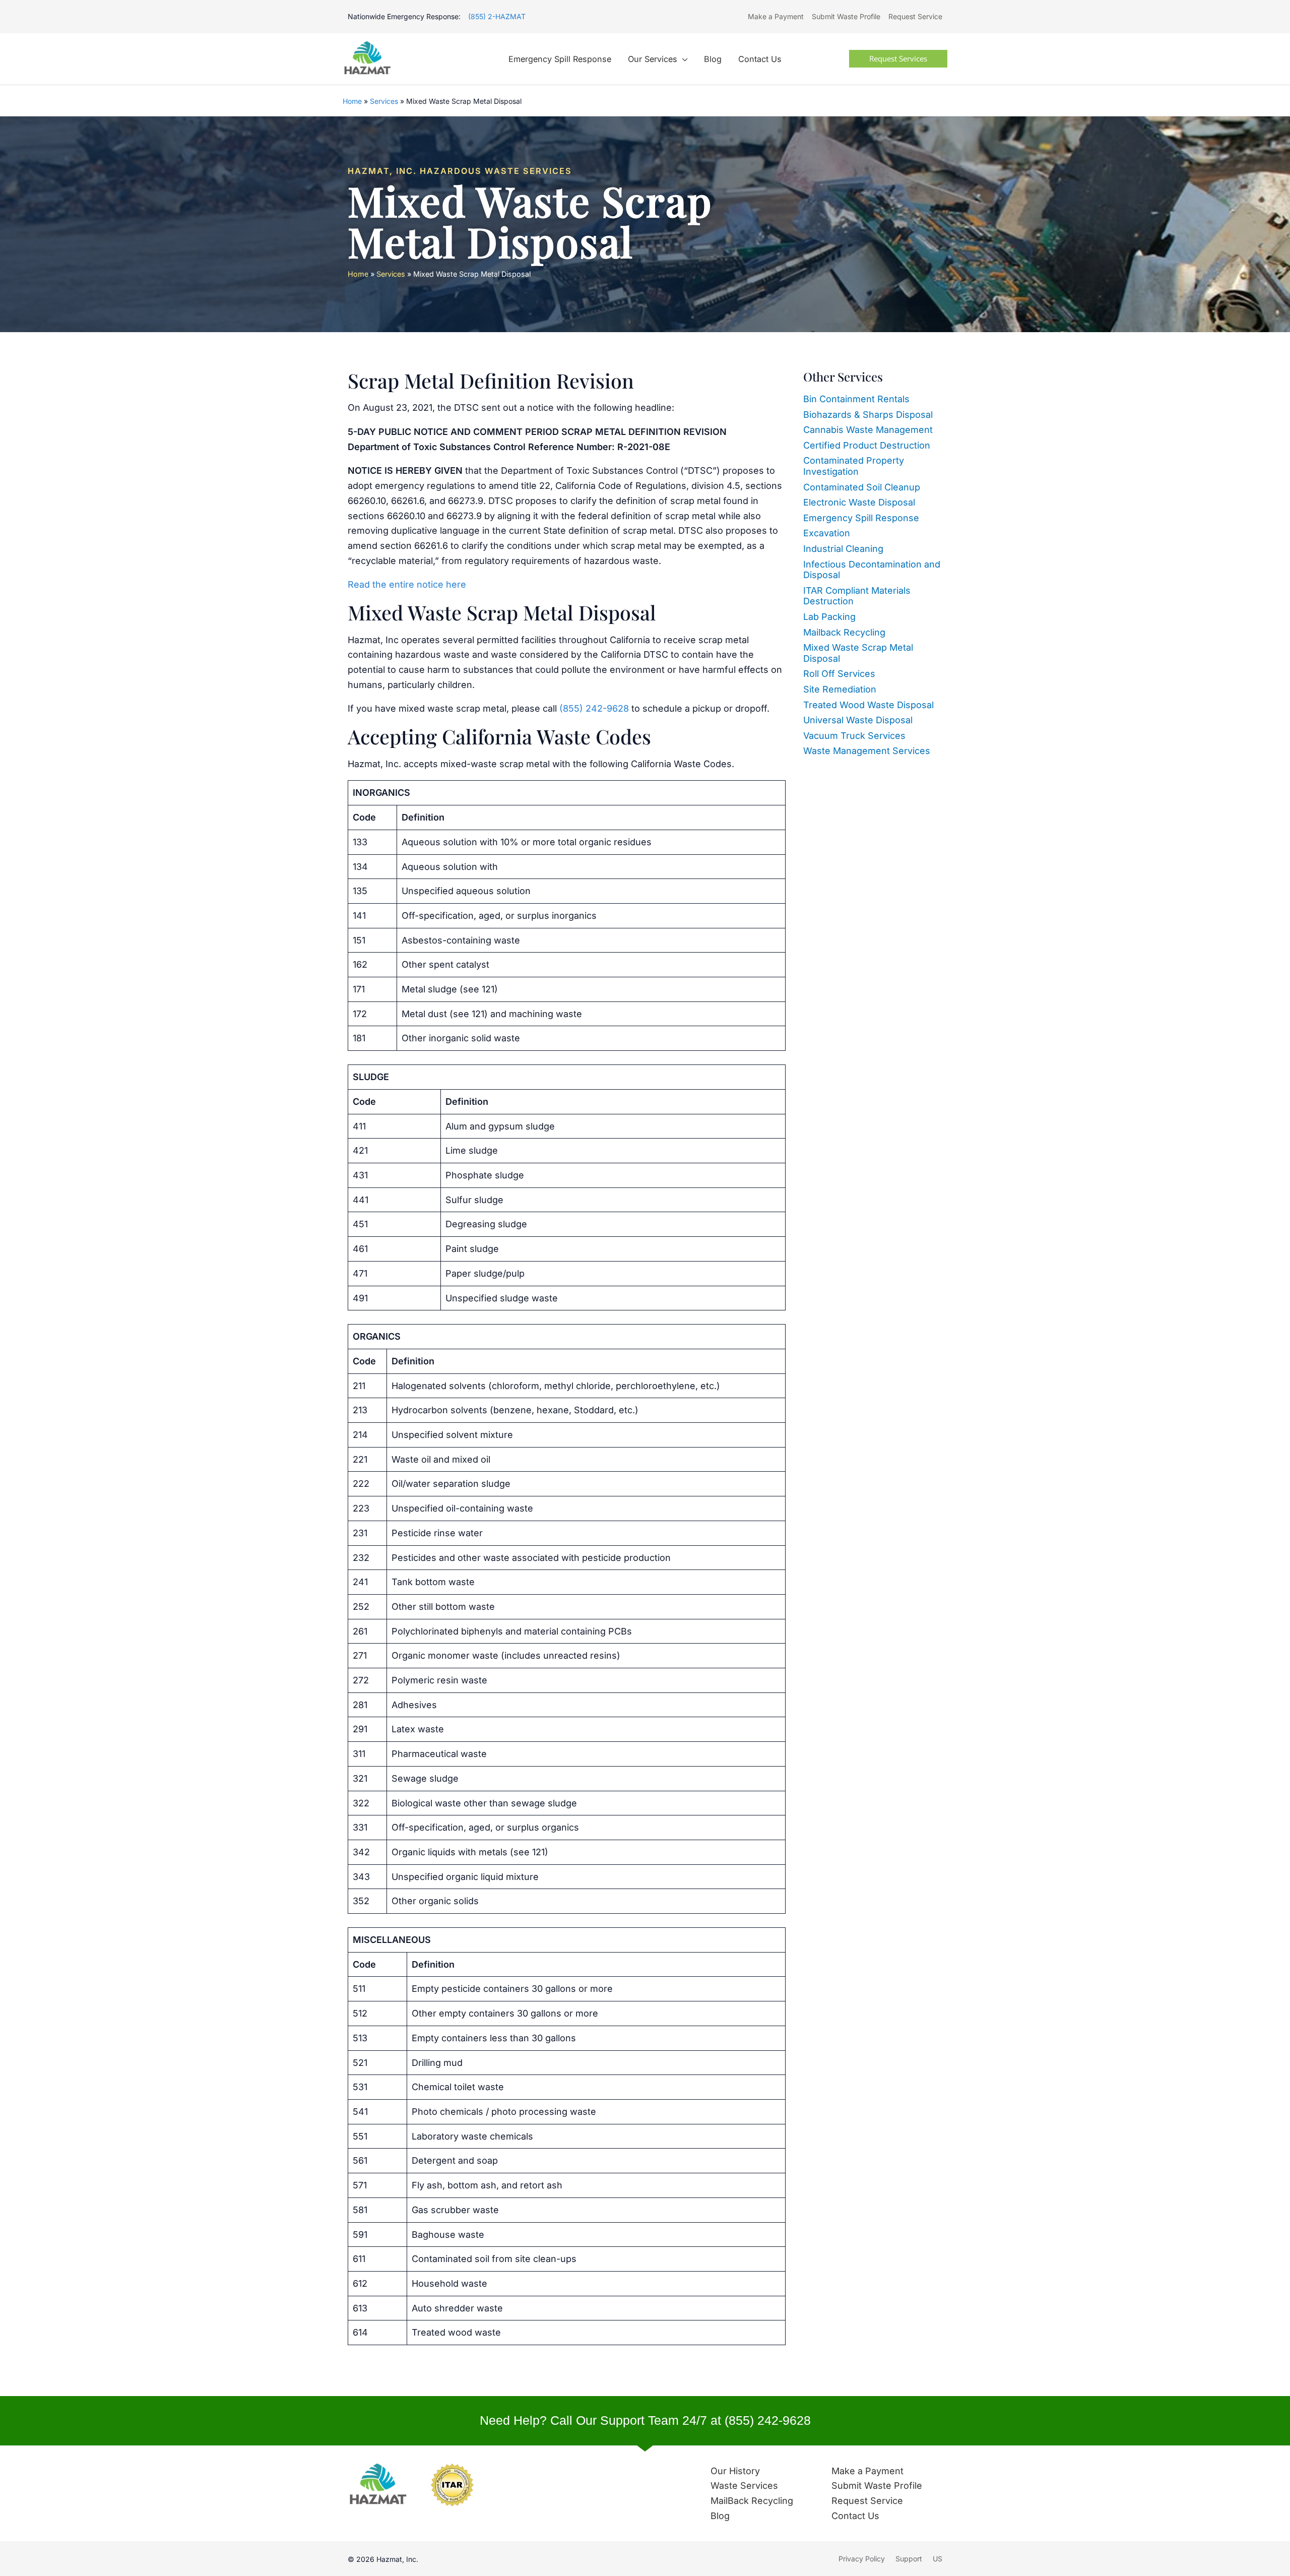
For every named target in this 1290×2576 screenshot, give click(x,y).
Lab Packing (829, 617)
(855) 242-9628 (594, 708)
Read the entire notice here (407, 584)
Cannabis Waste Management (868, 430)
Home (352, 101)
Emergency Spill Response (861, 518)
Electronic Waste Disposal (859, 502)
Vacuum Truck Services (854, 736)
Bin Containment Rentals (856, 399)
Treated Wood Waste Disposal (868, 705)
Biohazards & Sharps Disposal (868, 415)
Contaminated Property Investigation (854, 466)
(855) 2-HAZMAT (497, 16)
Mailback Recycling (844, 632)
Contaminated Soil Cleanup (862, 487)
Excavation (827, 533)
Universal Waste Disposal (858, 720)
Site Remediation (840, 689)
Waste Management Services (867, 751)
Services (384, 101)
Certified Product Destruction (867, 445)
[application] (683, 59)
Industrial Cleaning (843, 549)
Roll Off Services (839, 674)
